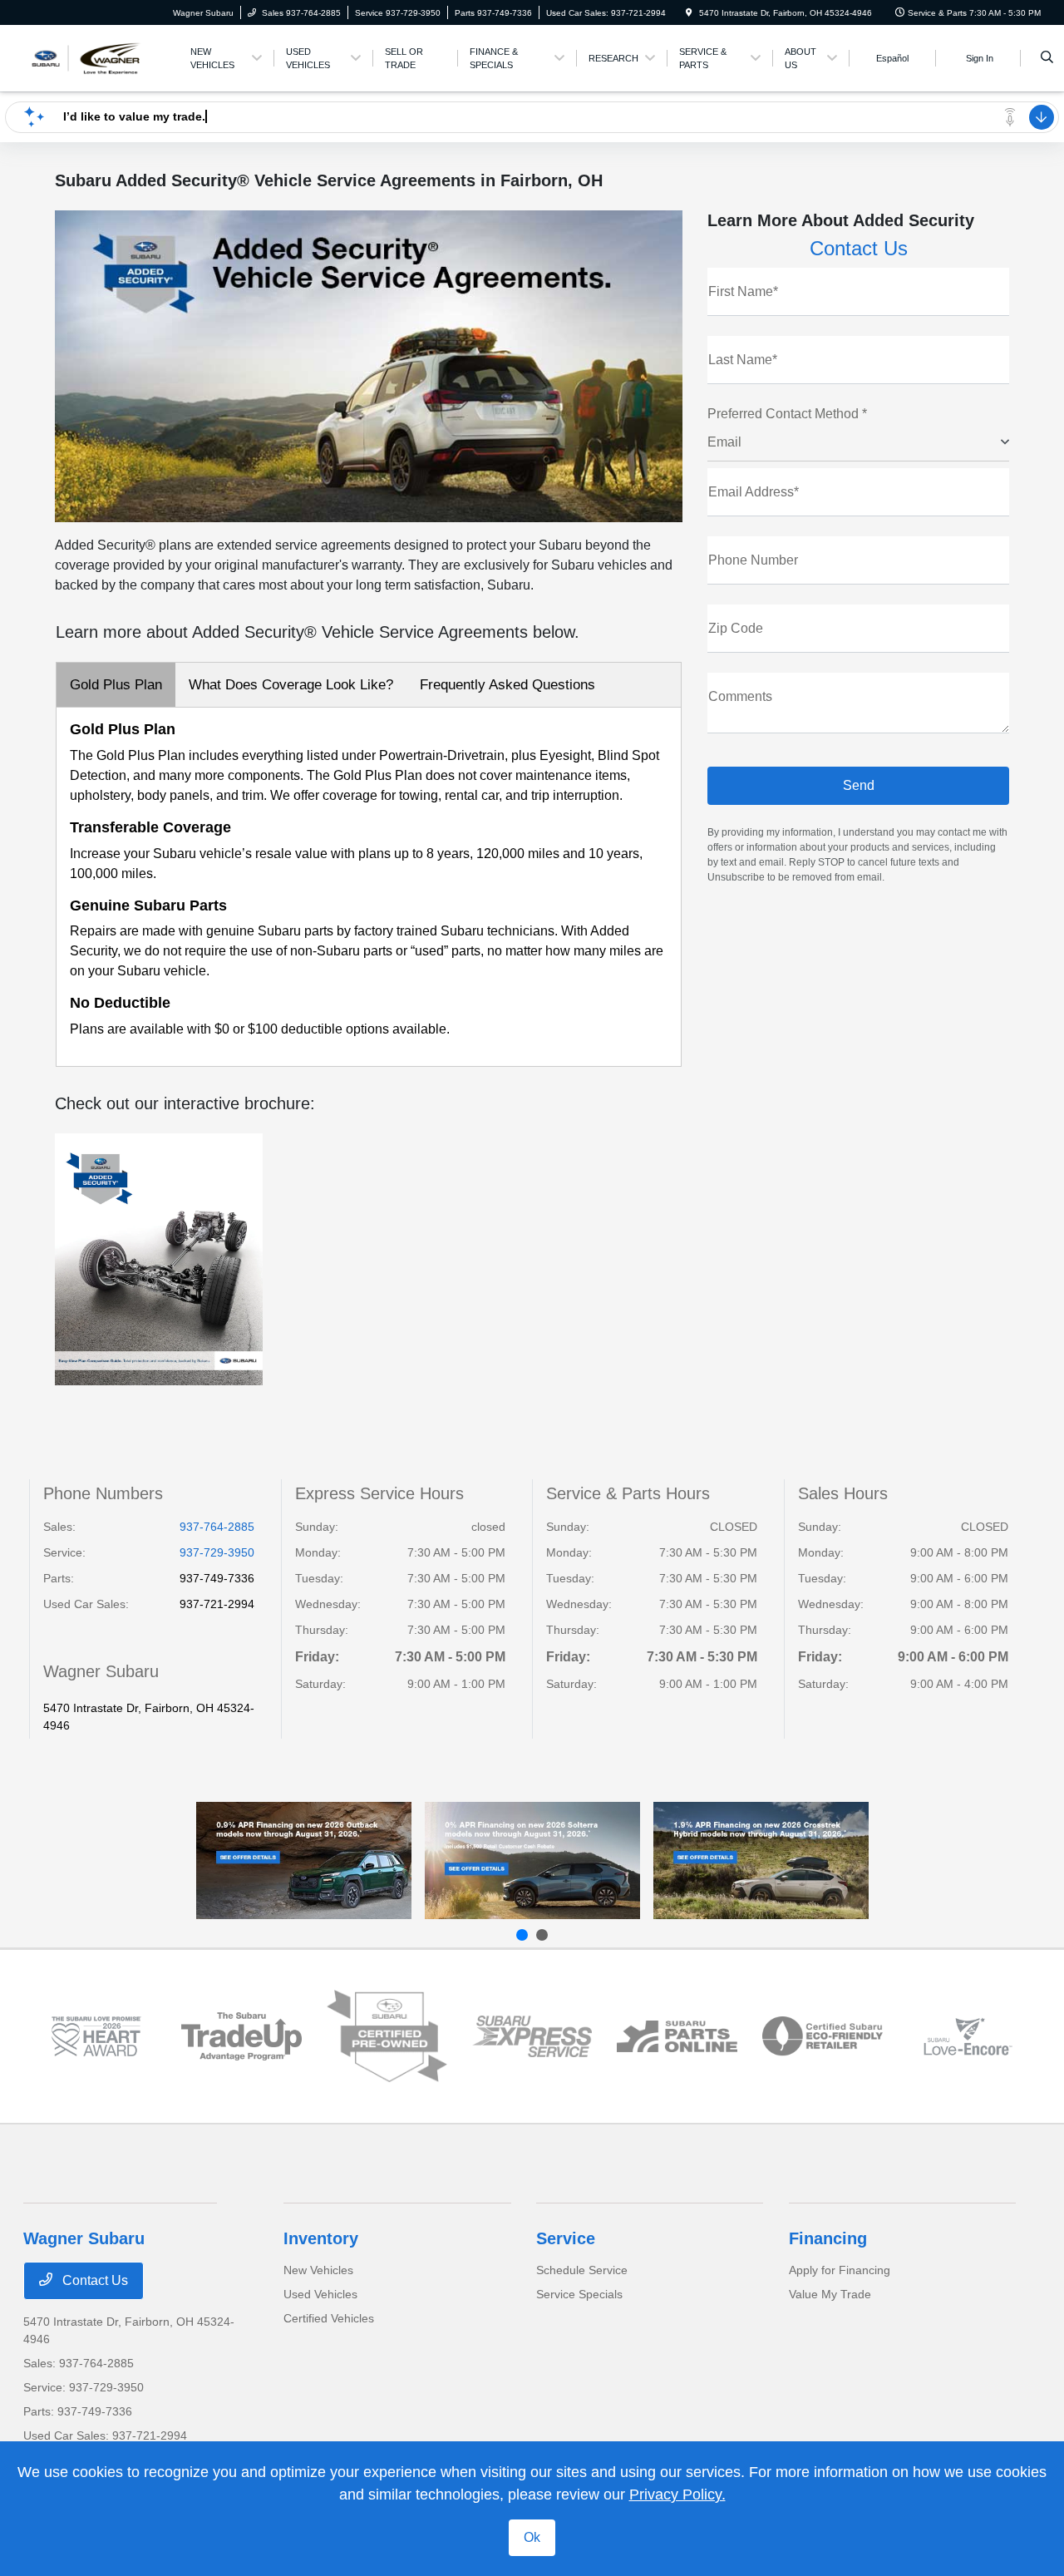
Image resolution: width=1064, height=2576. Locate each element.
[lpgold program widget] (96, 2036)
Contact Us (94, 2280)
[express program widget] (532, 2036)
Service (566, 2238)
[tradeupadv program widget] (241, 2036)
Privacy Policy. (677, 2495)
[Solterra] (532, 1860)
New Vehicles (318, 2270)
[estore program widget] (677, 2036)
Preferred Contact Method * (787, 414)
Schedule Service (582, 2270)
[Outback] (304, 1860)
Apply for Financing (840, 2270)
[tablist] (369, 685)
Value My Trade (830, 2294)
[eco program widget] (823, 2036)
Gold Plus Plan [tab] (116, 685)
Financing (828, 2238)
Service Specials (579, 2294)
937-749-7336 (217, 1578)
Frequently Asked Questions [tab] (507, 685)
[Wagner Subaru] (99, 57)
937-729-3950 (217, 1552)
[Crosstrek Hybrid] (761, 1860)
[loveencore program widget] (968, 2036)
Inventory (321, 2238)
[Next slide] (542, 1935)
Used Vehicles (320, 2294)
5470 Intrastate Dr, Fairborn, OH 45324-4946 (149, 1717)
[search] (1047, 58)
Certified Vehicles (329, 2318)
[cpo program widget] (387, 2036)
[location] (689, 13)
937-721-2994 (217, 1604)
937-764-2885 (217, 1527)
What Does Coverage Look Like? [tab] (291, 685)
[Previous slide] (522, 1935)
